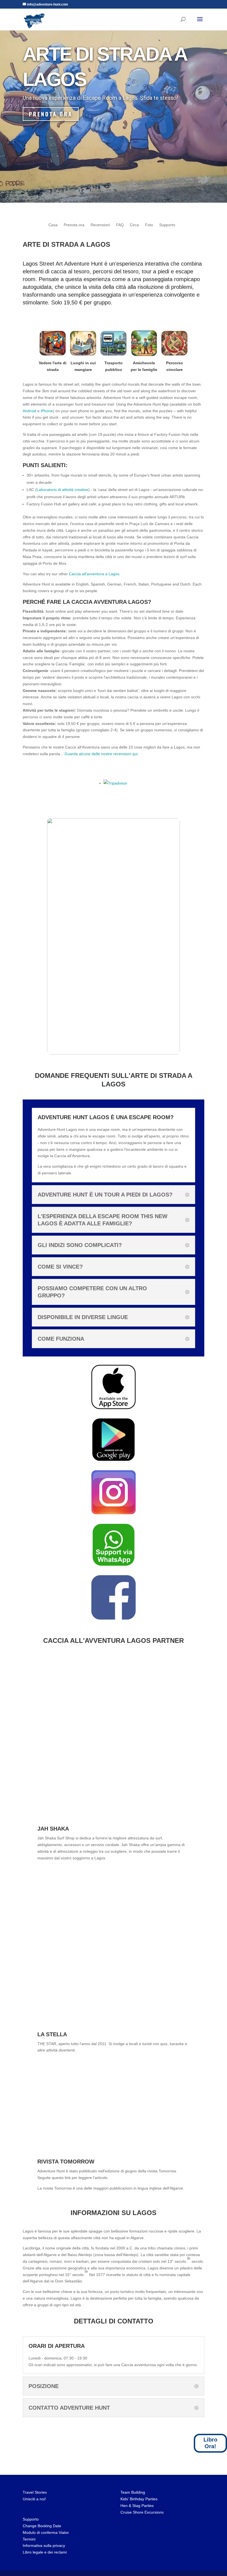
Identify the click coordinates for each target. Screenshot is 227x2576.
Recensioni (100, 225)
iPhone (47, 411)
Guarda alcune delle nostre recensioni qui (101, 754)
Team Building (133, 2492)
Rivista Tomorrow (66, 2162)
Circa (134, 225)
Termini (29, 2539)
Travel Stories (35, 2492)
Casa (53, 225)
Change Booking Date (42, 2526)
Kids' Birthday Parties (139, 2499)
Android (29, 411)
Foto (149, 225)
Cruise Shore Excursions (142, 2512)
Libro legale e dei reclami (45, 2552)
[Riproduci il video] (114, 936)
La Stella (52, 2034)
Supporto (167, 225)
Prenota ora (51, 114)
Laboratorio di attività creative (62, 490)
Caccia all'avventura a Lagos (94, 574)
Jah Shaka (53, 1829)
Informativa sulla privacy (44, 2546)
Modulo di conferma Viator (46, 2532)
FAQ (120, 225)
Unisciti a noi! (34, 2499)
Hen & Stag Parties (137, 2506)
